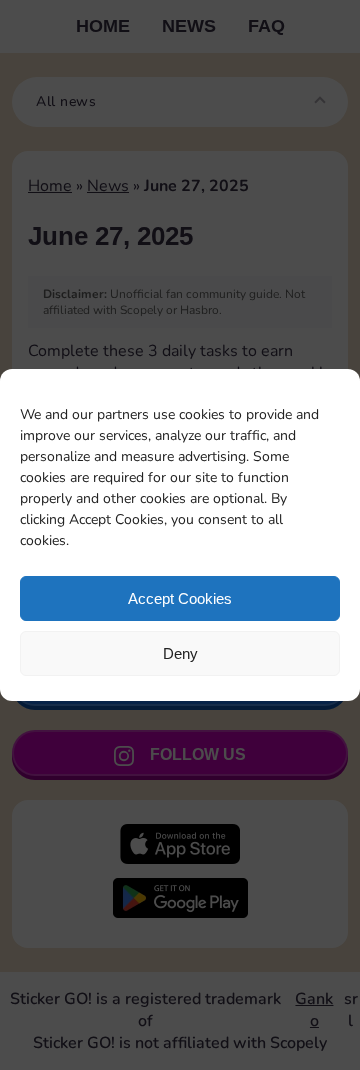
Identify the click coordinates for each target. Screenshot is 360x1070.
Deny (180, 653)
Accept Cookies (180, 598)
